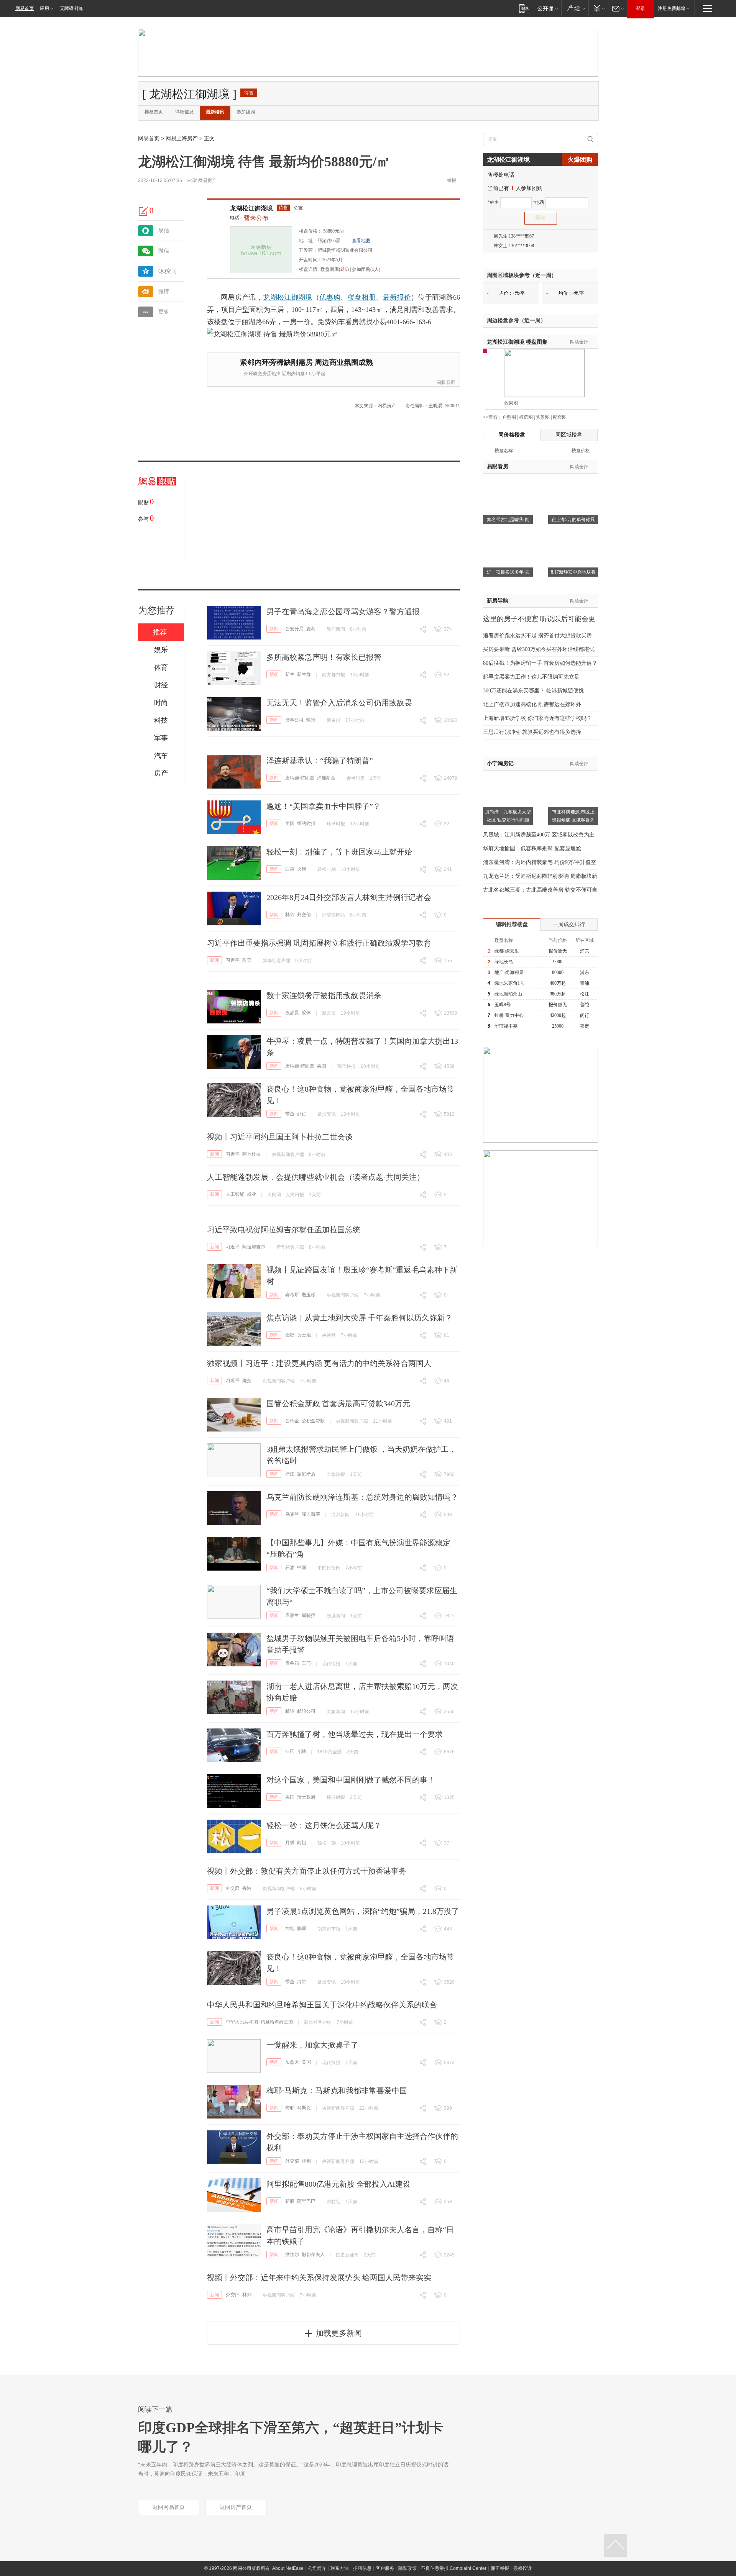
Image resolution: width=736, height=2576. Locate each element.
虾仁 (302, 1114)
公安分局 (294, 629)
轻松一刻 (327, 869)
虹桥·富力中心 (509, 1015)
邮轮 (290, 1711)
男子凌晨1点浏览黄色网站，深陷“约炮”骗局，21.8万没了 (363, 1911)
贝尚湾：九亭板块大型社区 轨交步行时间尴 (508, 816)
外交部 (304, 915)
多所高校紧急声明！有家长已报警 (324, 657)
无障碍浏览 (71, 8)
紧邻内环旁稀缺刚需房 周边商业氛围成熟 (306, 362)
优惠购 (330, 297)
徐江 (290, 1474)
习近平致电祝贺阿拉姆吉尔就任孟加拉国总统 (284, 1230)
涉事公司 (294, 720)
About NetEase (288, 2568)
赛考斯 (292, 1295)
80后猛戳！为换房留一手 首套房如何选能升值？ (540, 663)
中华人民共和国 (242, 2022)
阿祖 (302, 1843)
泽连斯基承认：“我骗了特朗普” (320, 761)
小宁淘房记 (500, 763)
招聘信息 (362, 2568)
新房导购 (498, 601)
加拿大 (292, 2062)
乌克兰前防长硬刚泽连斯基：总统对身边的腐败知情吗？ (362, 1497)
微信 (164, 251)
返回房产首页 (236, 2507)
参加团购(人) (366, 269)
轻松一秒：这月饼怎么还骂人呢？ (324, 1825)
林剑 (290, 915)
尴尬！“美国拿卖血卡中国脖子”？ (324, 806)
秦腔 (290, 1335)
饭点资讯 (327, 1114)
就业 (251, 1194)
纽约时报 (306, 823)
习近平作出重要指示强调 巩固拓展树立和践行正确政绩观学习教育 (319, 943)
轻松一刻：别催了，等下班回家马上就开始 (339, 852)
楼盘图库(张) (335, 269)
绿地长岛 (504, 962)
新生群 (304, 674)
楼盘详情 (308, 269)
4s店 (290, 1751)
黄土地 (304, 1335)
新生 (290, 674)
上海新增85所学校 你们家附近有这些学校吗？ (537, 718)
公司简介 (317, 2568)
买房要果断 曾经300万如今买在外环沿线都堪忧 (539, 649)
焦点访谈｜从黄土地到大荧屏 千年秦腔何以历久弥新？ (359, 1318)
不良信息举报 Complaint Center (454, 2568)
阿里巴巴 (306, 2201)
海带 (302, 1982)
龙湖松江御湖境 (251, 208)
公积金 (292, 1421)
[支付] (598, 8)
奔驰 (301, 1751)
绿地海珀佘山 (508, 994)
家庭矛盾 (306, 1474)
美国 (290, 823)
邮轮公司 (306, 1711)
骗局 (302, 1928)
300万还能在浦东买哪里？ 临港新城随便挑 (533, 691)
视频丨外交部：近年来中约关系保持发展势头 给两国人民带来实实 (319, 2278)
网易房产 (207, 180)
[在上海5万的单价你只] (573, 483)
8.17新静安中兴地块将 (573, 572)
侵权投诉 (522, 2568)
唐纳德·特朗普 (300, 778)
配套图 (560, 417)
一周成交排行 (569, 924)
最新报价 (397, 297)
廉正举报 (500, 2568)
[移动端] (524, 8)
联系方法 (340, 2568)
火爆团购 (580, 160)
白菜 (290, 869)
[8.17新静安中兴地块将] (573, 536)
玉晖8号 (503, 1005)
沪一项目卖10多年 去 (508, 572)
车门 (306, 1663)
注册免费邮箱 (672, 8)
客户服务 (385, 2568)
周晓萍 (309, 1615)
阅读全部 (579, 342)
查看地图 (361, 241)
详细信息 (184, 112)
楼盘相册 (362, 297)
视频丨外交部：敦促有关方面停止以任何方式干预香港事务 (307, 1871)
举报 (452, 180)
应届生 (292, 1615)
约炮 (290, 1928)
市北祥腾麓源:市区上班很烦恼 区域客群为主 (573, 820)
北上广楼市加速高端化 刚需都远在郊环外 (532, 704)
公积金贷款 (313, 1421)
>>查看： (493, 417)
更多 (164, 312)
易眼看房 (446, 382)
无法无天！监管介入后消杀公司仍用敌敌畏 (339, 703)
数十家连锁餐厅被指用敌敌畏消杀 (324, 995)
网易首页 (25, 8)
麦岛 (311, 629)
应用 (44, 8)
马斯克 (304, 2108)
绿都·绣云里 (507, 951)
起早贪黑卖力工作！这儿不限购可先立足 (531, 677)
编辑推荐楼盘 (512, 924)
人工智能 (235, 1194)
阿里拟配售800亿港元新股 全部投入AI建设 (338, 2184)
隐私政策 (407, 2568)
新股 (290, 2201)
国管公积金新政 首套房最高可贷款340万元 (338, 1404)
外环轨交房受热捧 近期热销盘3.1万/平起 (285, 374)
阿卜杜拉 (251, 1154)
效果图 (511, 403)
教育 (247, 960)
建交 (247, 1381)
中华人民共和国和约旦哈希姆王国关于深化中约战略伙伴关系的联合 (322, 2005)
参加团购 (246, 112)
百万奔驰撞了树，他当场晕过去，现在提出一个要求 (355, 1734)
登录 (641, 8)
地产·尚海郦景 (509, 972)
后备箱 (292, 1663)
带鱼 (290, 1114)
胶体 (306, 1013)
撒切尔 (292, 2255)
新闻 (274, 629)
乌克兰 (292, 1514)
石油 (290, 1568)
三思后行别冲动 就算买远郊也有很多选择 (532, 732)
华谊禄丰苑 (506, 1026)
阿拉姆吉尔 (254, 1247)
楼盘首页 (154, 112)
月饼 (290, 1843)
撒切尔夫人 (313, 2255)
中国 (302, 1568)
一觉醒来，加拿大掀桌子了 (312, 2045)
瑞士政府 (306, 1797)
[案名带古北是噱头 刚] (508, 483)
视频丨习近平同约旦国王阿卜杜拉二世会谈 (280, 1137)
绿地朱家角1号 (509, 983)
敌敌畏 (292, 1013)
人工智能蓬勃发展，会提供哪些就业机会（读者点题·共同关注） (316, 1177)
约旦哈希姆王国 (277, 2022)
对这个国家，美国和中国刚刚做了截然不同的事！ (351, 1780)
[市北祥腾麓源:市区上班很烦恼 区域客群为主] (573, 775)
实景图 (543, 417)
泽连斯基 (326, 778)
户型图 (509, 417)
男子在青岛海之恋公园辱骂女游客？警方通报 (343, 612)
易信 (164, 230)
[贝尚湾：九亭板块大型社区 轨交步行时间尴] (508, 775)
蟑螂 (311, 720)
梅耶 (290, 2108)
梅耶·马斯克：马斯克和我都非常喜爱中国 (337, 2091)
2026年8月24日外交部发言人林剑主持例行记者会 (349, 897)
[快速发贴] (144, 211)
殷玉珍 (309, 1295)
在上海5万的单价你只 (573, 520)
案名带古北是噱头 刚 (508, 520)
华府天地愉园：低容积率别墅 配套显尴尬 (532, 849)
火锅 (302, 869)
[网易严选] (575, 8)
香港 (247, 1888)
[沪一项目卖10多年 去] (508, 536)
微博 (164, 291)
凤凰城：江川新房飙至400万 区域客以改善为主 (539, 835)
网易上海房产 (182, 139)
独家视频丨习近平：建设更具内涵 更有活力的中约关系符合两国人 (319, 1363)
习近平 (233, 960)
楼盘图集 (517, 342)
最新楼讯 (215, 112)
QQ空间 (168, 271)
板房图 (526, 417)
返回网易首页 (169, 2507)
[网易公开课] (548, 8)
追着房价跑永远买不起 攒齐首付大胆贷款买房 (537, 635)
